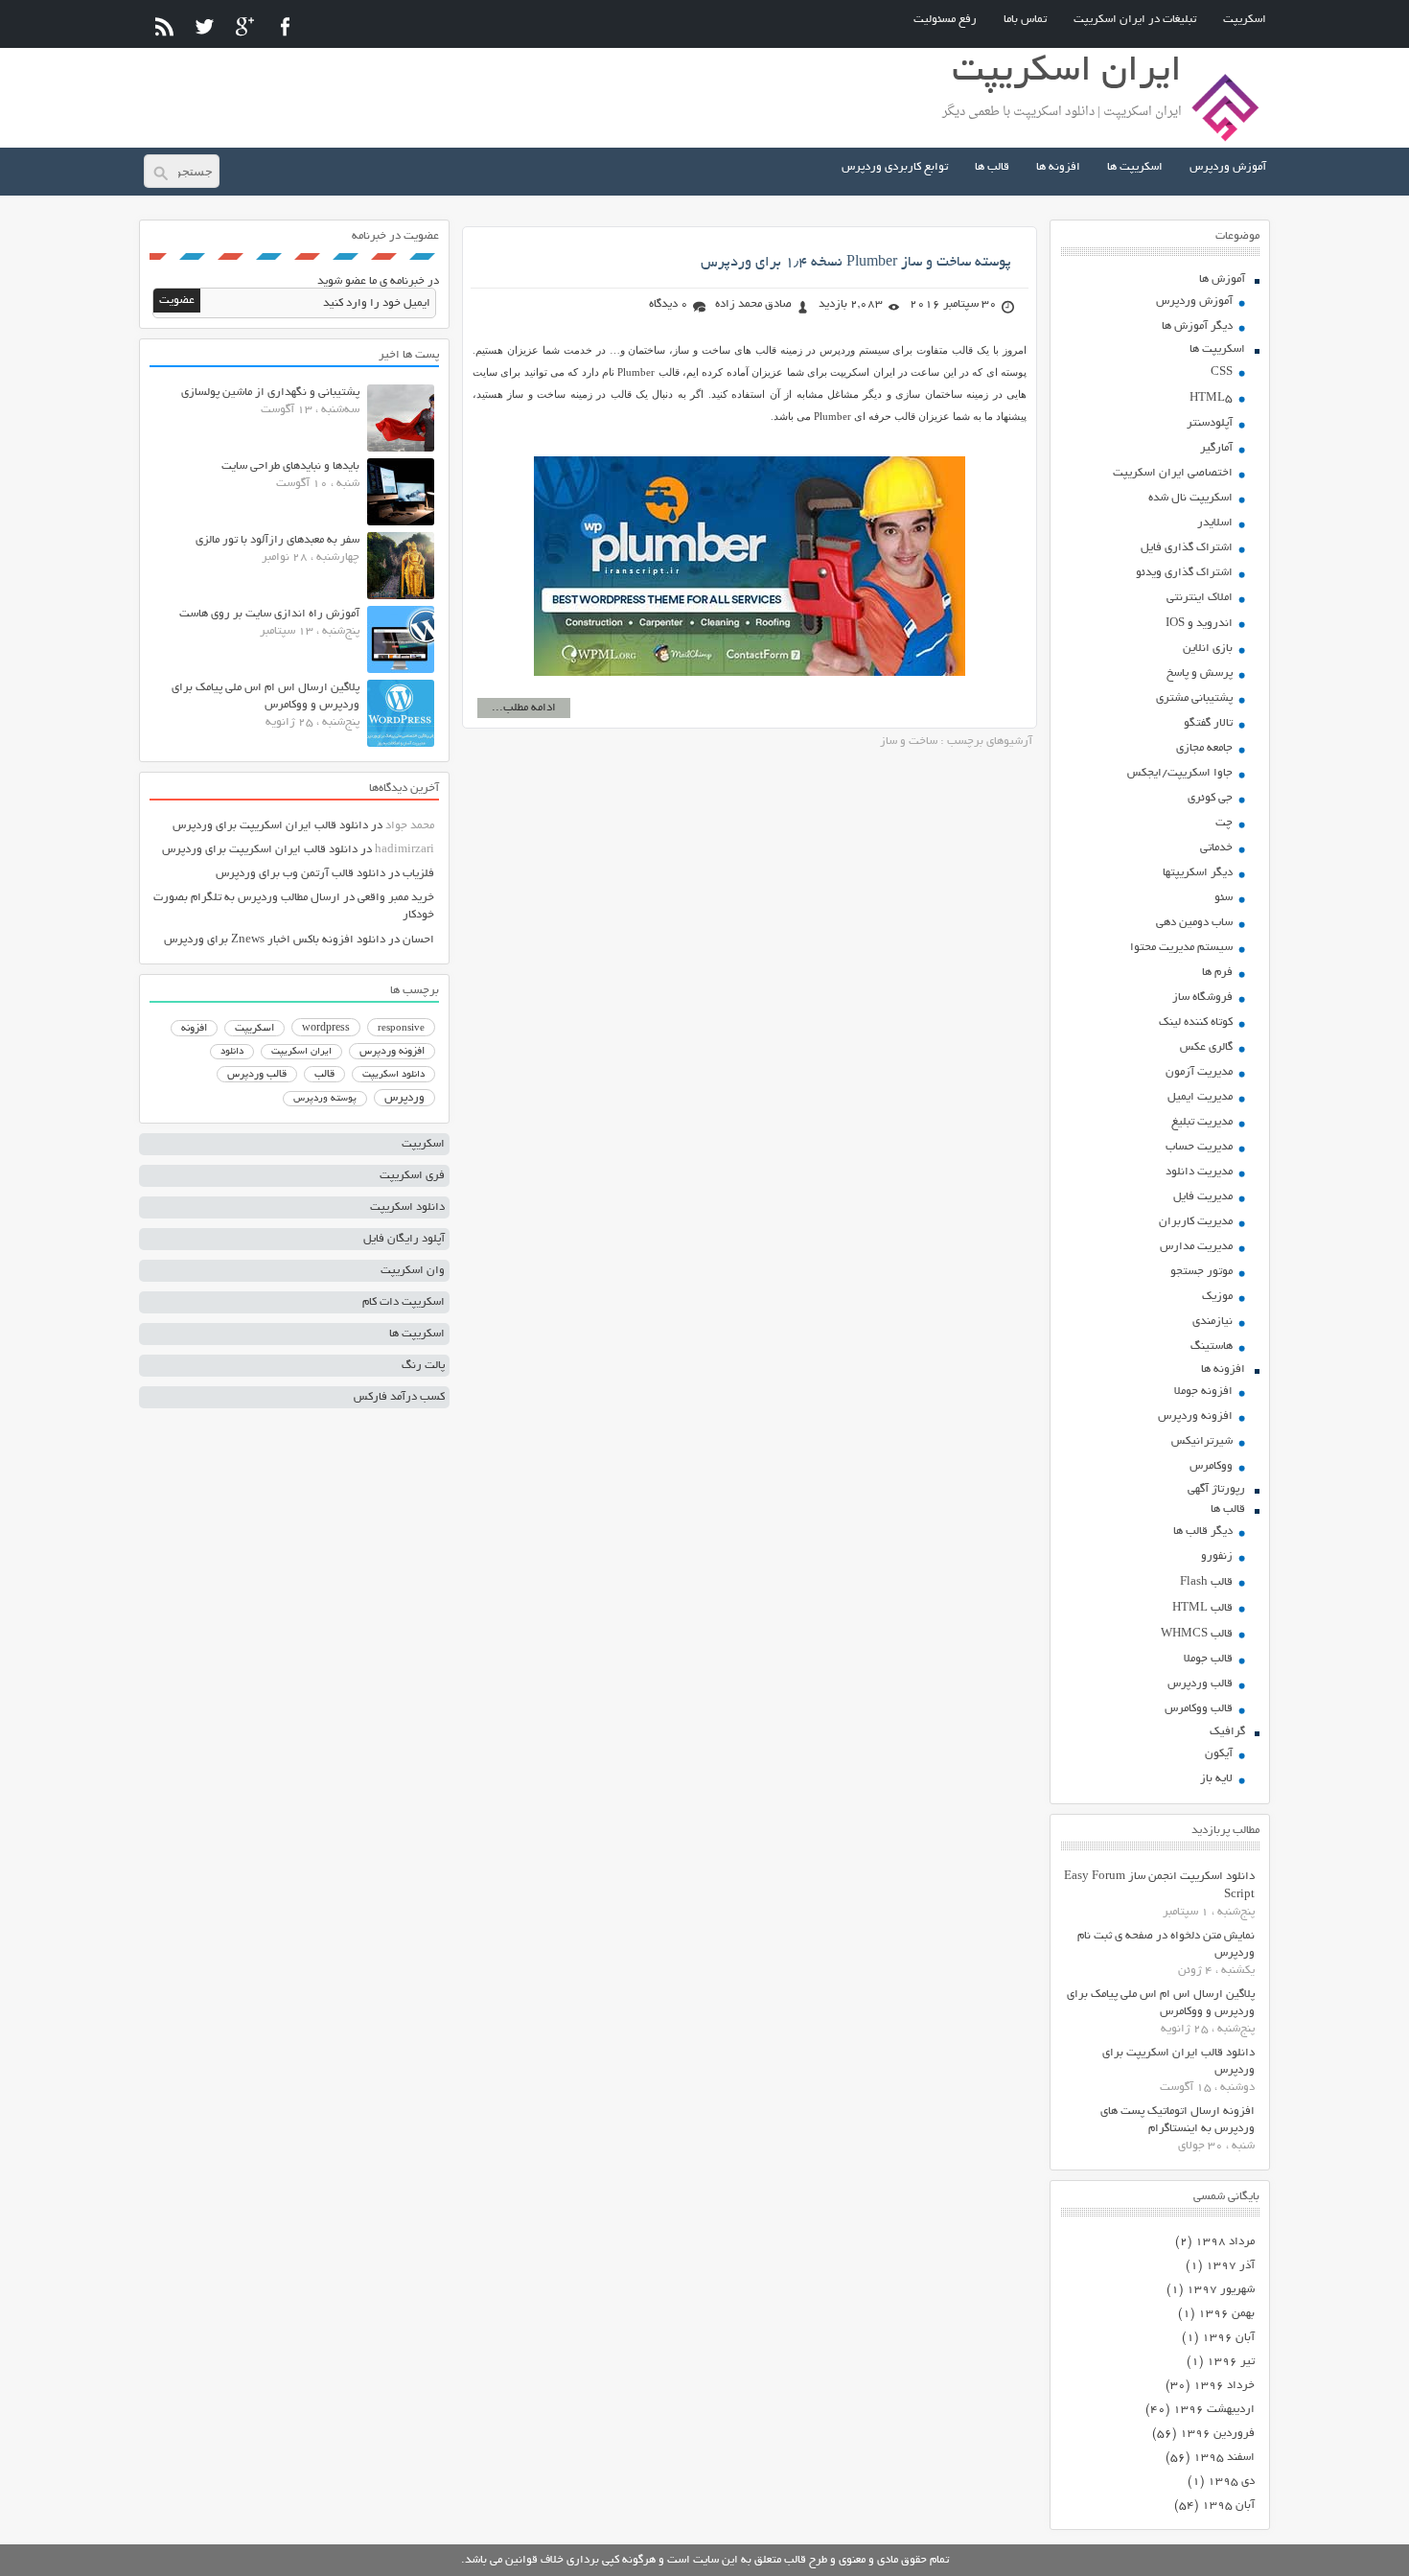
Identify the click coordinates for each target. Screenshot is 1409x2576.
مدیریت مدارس (1196, 1247)
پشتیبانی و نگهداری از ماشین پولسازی (270, 393)
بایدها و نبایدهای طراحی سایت (290, 466)
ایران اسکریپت (301, 1052)
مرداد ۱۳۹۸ (1225, 2242)
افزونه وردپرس (1195, 1416)
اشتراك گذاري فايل (1187, 548)
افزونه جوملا (1203, 1392)
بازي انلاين (1208, 649)
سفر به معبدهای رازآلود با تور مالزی (277, 540)
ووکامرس (1211, 1466)
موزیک (1217, 1297)
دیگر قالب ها (1203, 1532)
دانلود (232, 1052)
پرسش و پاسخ (1200, 673)
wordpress (326, 1029)
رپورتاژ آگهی (1216, 1489)
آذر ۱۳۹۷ (1230, 2266)
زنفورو (1217, 1556)
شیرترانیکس (1202, 1441)
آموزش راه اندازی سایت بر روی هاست (269, 614)
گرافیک (1227, 1732)
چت (1224, 823)
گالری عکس (1206, 1047)
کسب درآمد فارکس (399, 1397)
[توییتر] (205, 26)
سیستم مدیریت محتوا (1181, 948)
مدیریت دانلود (1199, 1172)
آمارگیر (1216, 448)
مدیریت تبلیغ (1202, 1122)
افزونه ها (1058, 167)
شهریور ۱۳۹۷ (1221, 2290)
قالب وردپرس (1200, 1684)
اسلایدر (1215, 523)
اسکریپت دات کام (404, 1302)
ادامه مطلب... (524, 708)
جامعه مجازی (1204, 748)
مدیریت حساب (1199, 1147)
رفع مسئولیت (945, 20)
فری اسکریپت (412, 1176)
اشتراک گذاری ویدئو (1184, 573)
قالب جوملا (1208, 1659)
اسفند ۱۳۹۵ (1224, 2458)
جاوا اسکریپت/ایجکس (1180, 773)
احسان (418, 940)
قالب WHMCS (1197, 1634)
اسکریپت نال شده (1190, 498)
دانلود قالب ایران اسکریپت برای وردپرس (270, 826)
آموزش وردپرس (1228, 167)
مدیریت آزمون (1199, 1072)
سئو (1224, 898)
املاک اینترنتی (1200, 598)
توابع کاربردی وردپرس (895, 167)
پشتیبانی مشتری (1194, 698)
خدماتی (1216, 848)
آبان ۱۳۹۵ (1228, 2506)
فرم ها (1217, 973)
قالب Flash (1206, 1582)
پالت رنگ (423, 1366)
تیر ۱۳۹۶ (1231, 2362)
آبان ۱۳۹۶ (1228, 2338)
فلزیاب (418, 874)
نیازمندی (1213, 1322)
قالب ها (992, 167)
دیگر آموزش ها (1197, 326)
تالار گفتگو (1208, 723)
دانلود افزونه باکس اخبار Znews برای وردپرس (275, 940)
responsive (401, 1029)
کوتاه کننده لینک (1196, 1022)
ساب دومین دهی (1194, 923)
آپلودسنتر (1210, 423)
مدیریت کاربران (1196, 1222)
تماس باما (1025, 20)
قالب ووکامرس (1199, 1709)
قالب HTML (1202, 1608)
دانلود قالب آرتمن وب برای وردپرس (300, 874)
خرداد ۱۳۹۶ (1224, 2386)
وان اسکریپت (413, 1271)
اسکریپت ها (1135, 167)
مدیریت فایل (1203, 1197)
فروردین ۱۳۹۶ (1217, 2434)
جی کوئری (1210, 798)
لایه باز (1216, 1779)
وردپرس (404, 1098)
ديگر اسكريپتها (1198, 873)
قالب (324, 1075)
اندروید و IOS (1199, 624)
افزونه (194, 1029)
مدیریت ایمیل (1200, 1097)
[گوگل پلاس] (245, 26)
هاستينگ (1212, 1346)
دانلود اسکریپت (393, 1075)
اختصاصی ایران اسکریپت (1173, 473)
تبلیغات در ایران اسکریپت (1135, 20)
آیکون (1219, 1754)
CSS (1222, 372)
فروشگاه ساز (1202, 998)
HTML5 (1211, 398)
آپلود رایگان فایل (404, 1239)
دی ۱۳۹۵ (1231, 2482)
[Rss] (164, 26)
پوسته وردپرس (325, 1099)
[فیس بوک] (285, 26)
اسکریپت (1245, 20)
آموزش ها (1222, 279)
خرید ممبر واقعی (396, 898)
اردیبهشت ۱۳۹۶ (1214, 2410)
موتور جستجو (1201, 1272)
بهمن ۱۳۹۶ (1226, 2314)
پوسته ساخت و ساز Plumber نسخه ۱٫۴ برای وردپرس (856, 263)
